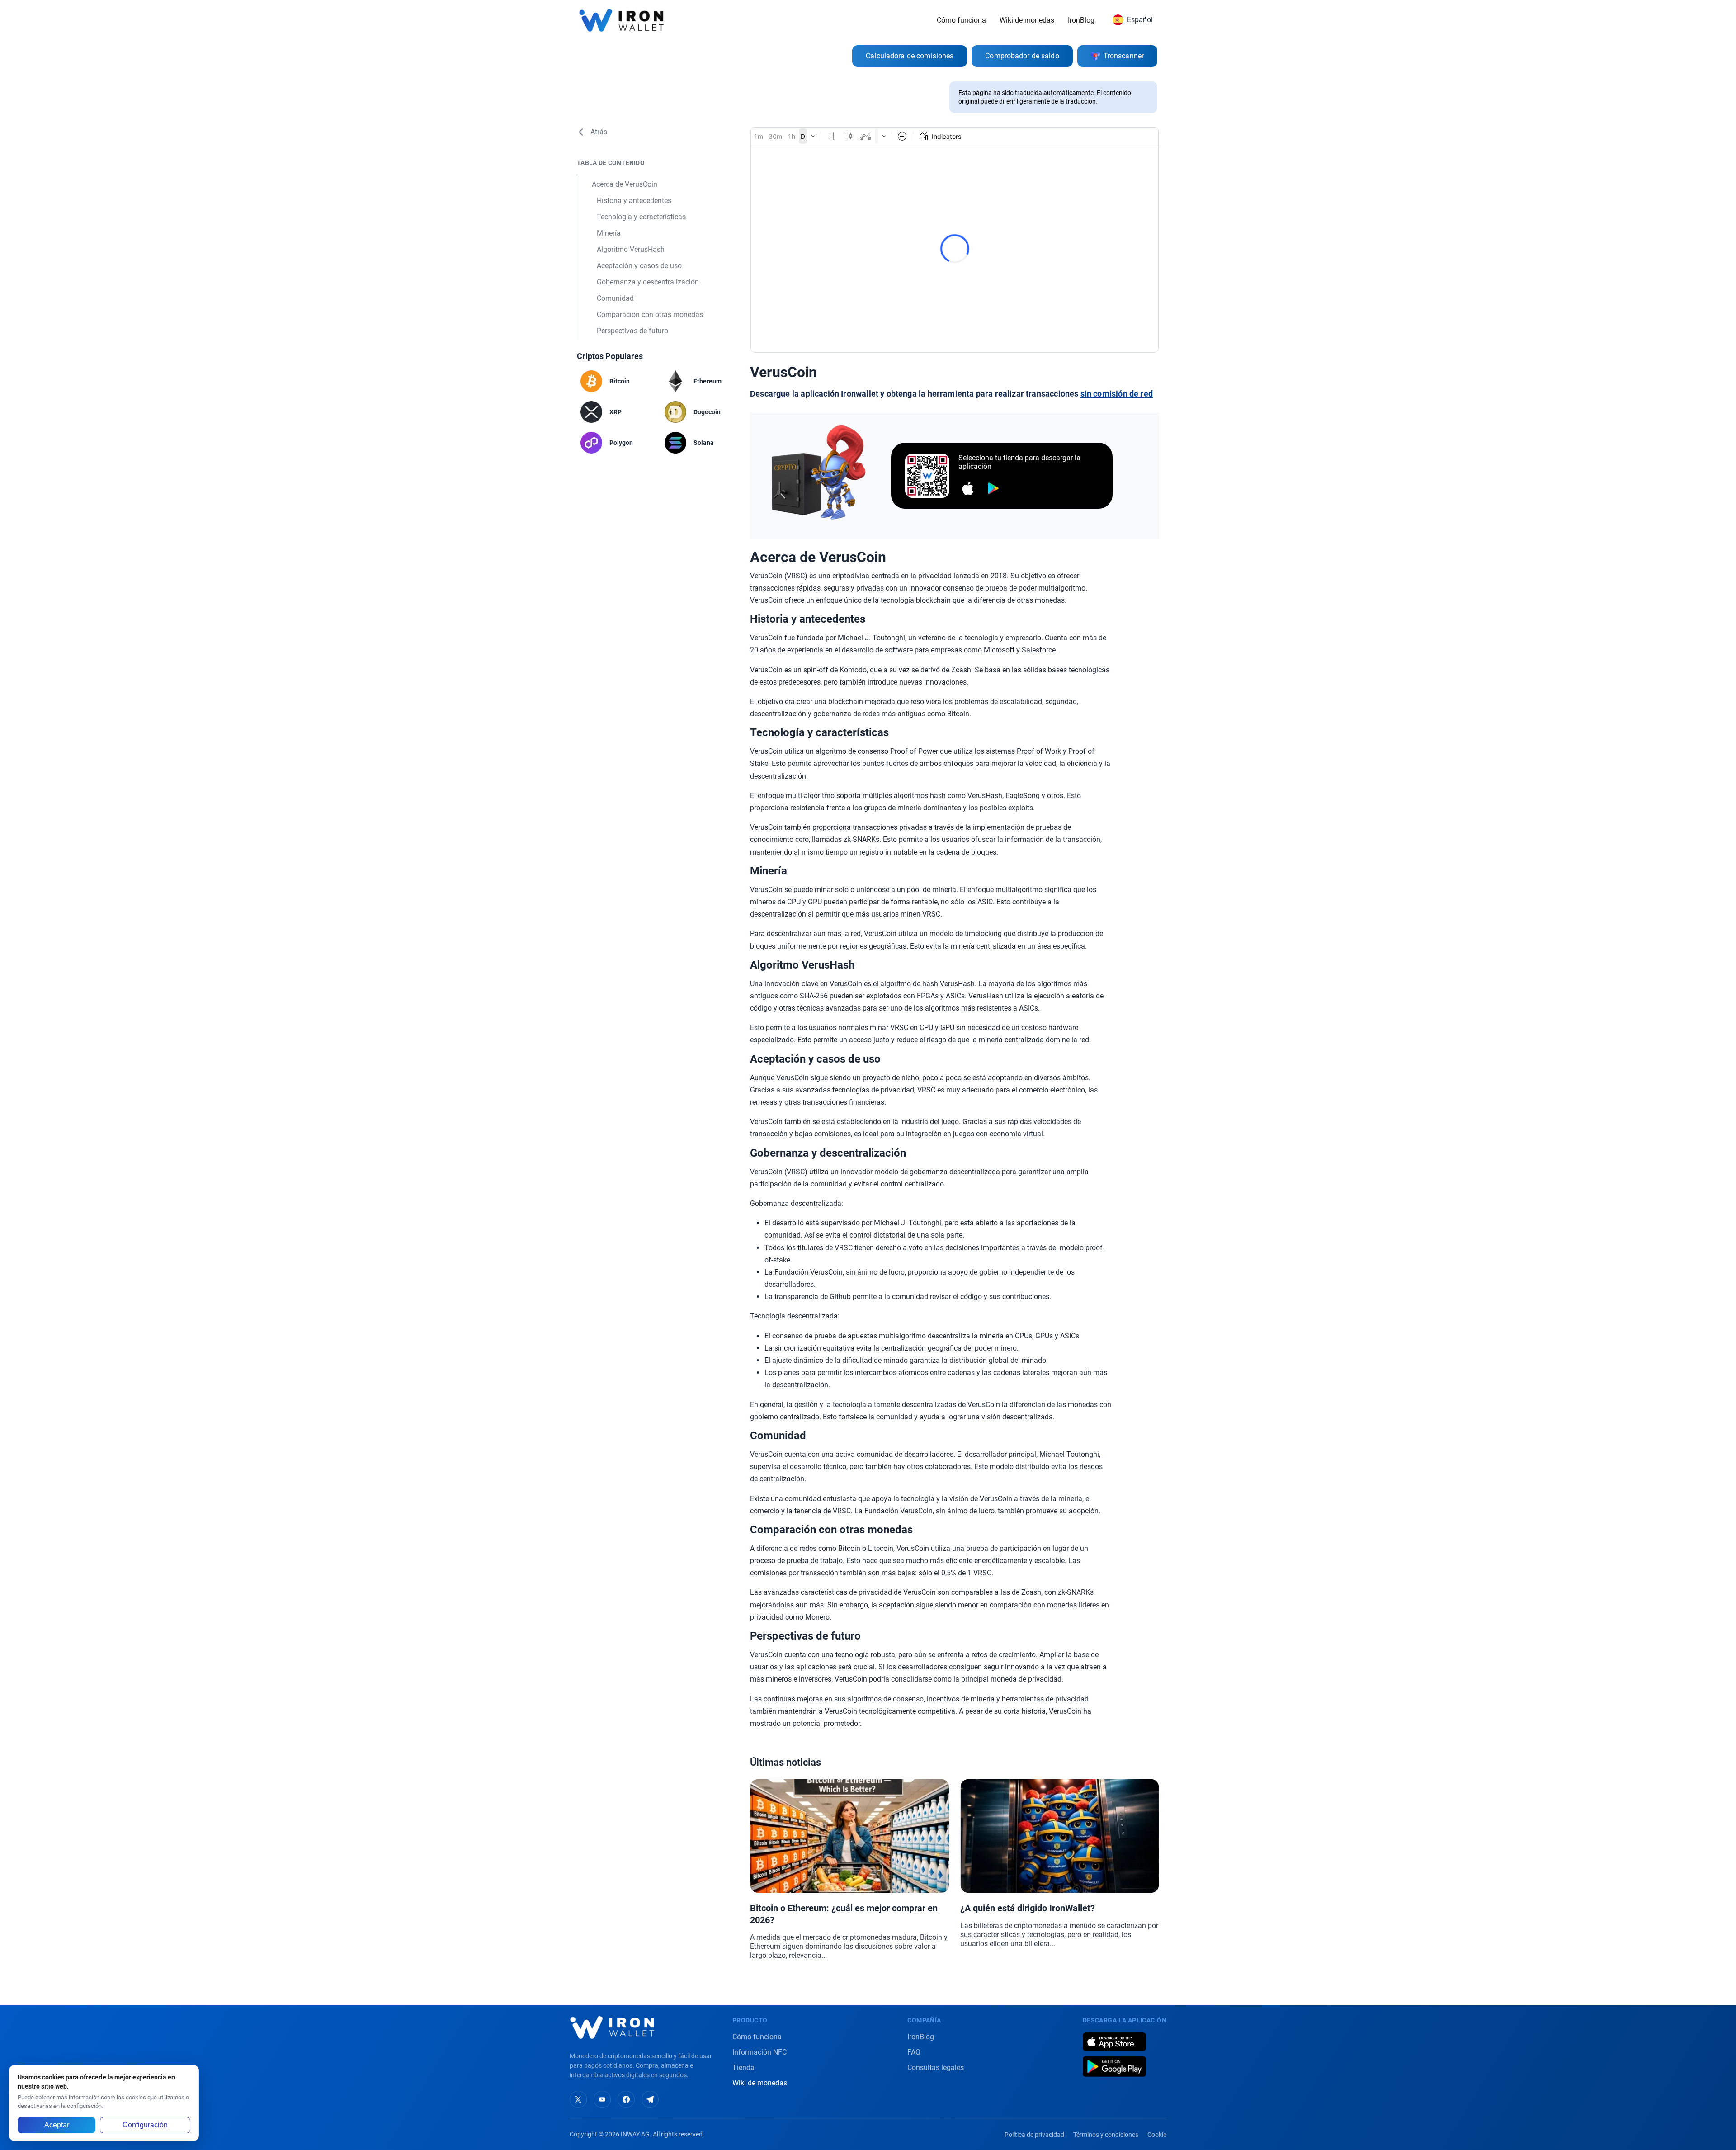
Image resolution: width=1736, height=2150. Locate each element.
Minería (609, 233)
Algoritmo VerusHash (631, 249)
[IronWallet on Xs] (578, 2099)
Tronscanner (1124, 56)
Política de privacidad (1034, 2135)
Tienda (743, 2067)
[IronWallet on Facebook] (626, 2099)
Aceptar (57, 2125)
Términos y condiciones (1106, 2135)
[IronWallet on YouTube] (602, 2099)
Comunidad (615, 298)
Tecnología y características (641, 217)
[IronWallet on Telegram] (650, 2099)
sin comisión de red (1117, 394)
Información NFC (759, 2052)
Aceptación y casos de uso (639, 266)
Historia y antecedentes (634, 201)
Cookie (1157, 2135)
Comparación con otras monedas (650, 314)
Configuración (145, 2125)
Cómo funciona (961, 20)
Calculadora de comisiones (910, 56)
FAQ (914, 2052)
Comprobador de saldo (1022, 56)
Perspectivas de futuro (632, 331)
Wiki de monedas (1027, 20)
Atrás (599, 132)
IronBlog (1081, 20)
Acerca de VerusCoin (625, 184)
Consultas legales (936, 2067)
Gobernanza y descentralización (648, 282)
